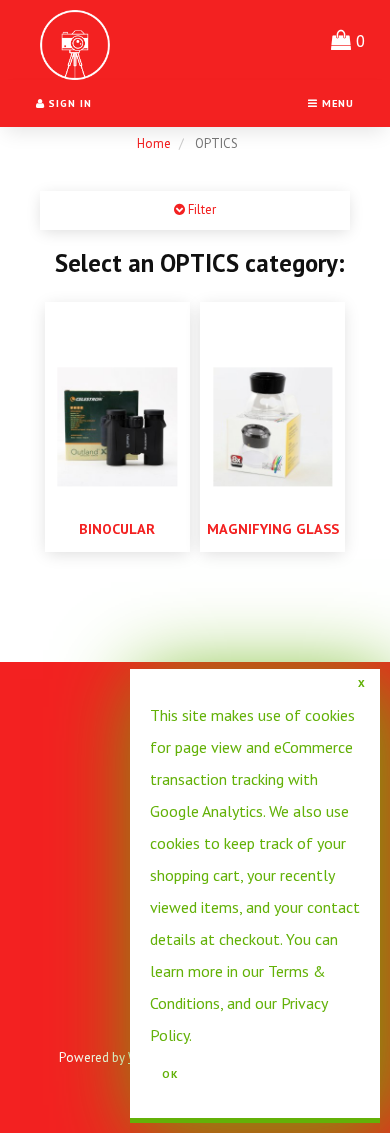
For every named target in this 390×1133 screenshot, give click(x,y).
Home (154, 143)
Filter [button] (200, 209)
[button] (348, 40)
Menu (336, 103)
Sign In (68, 103)
